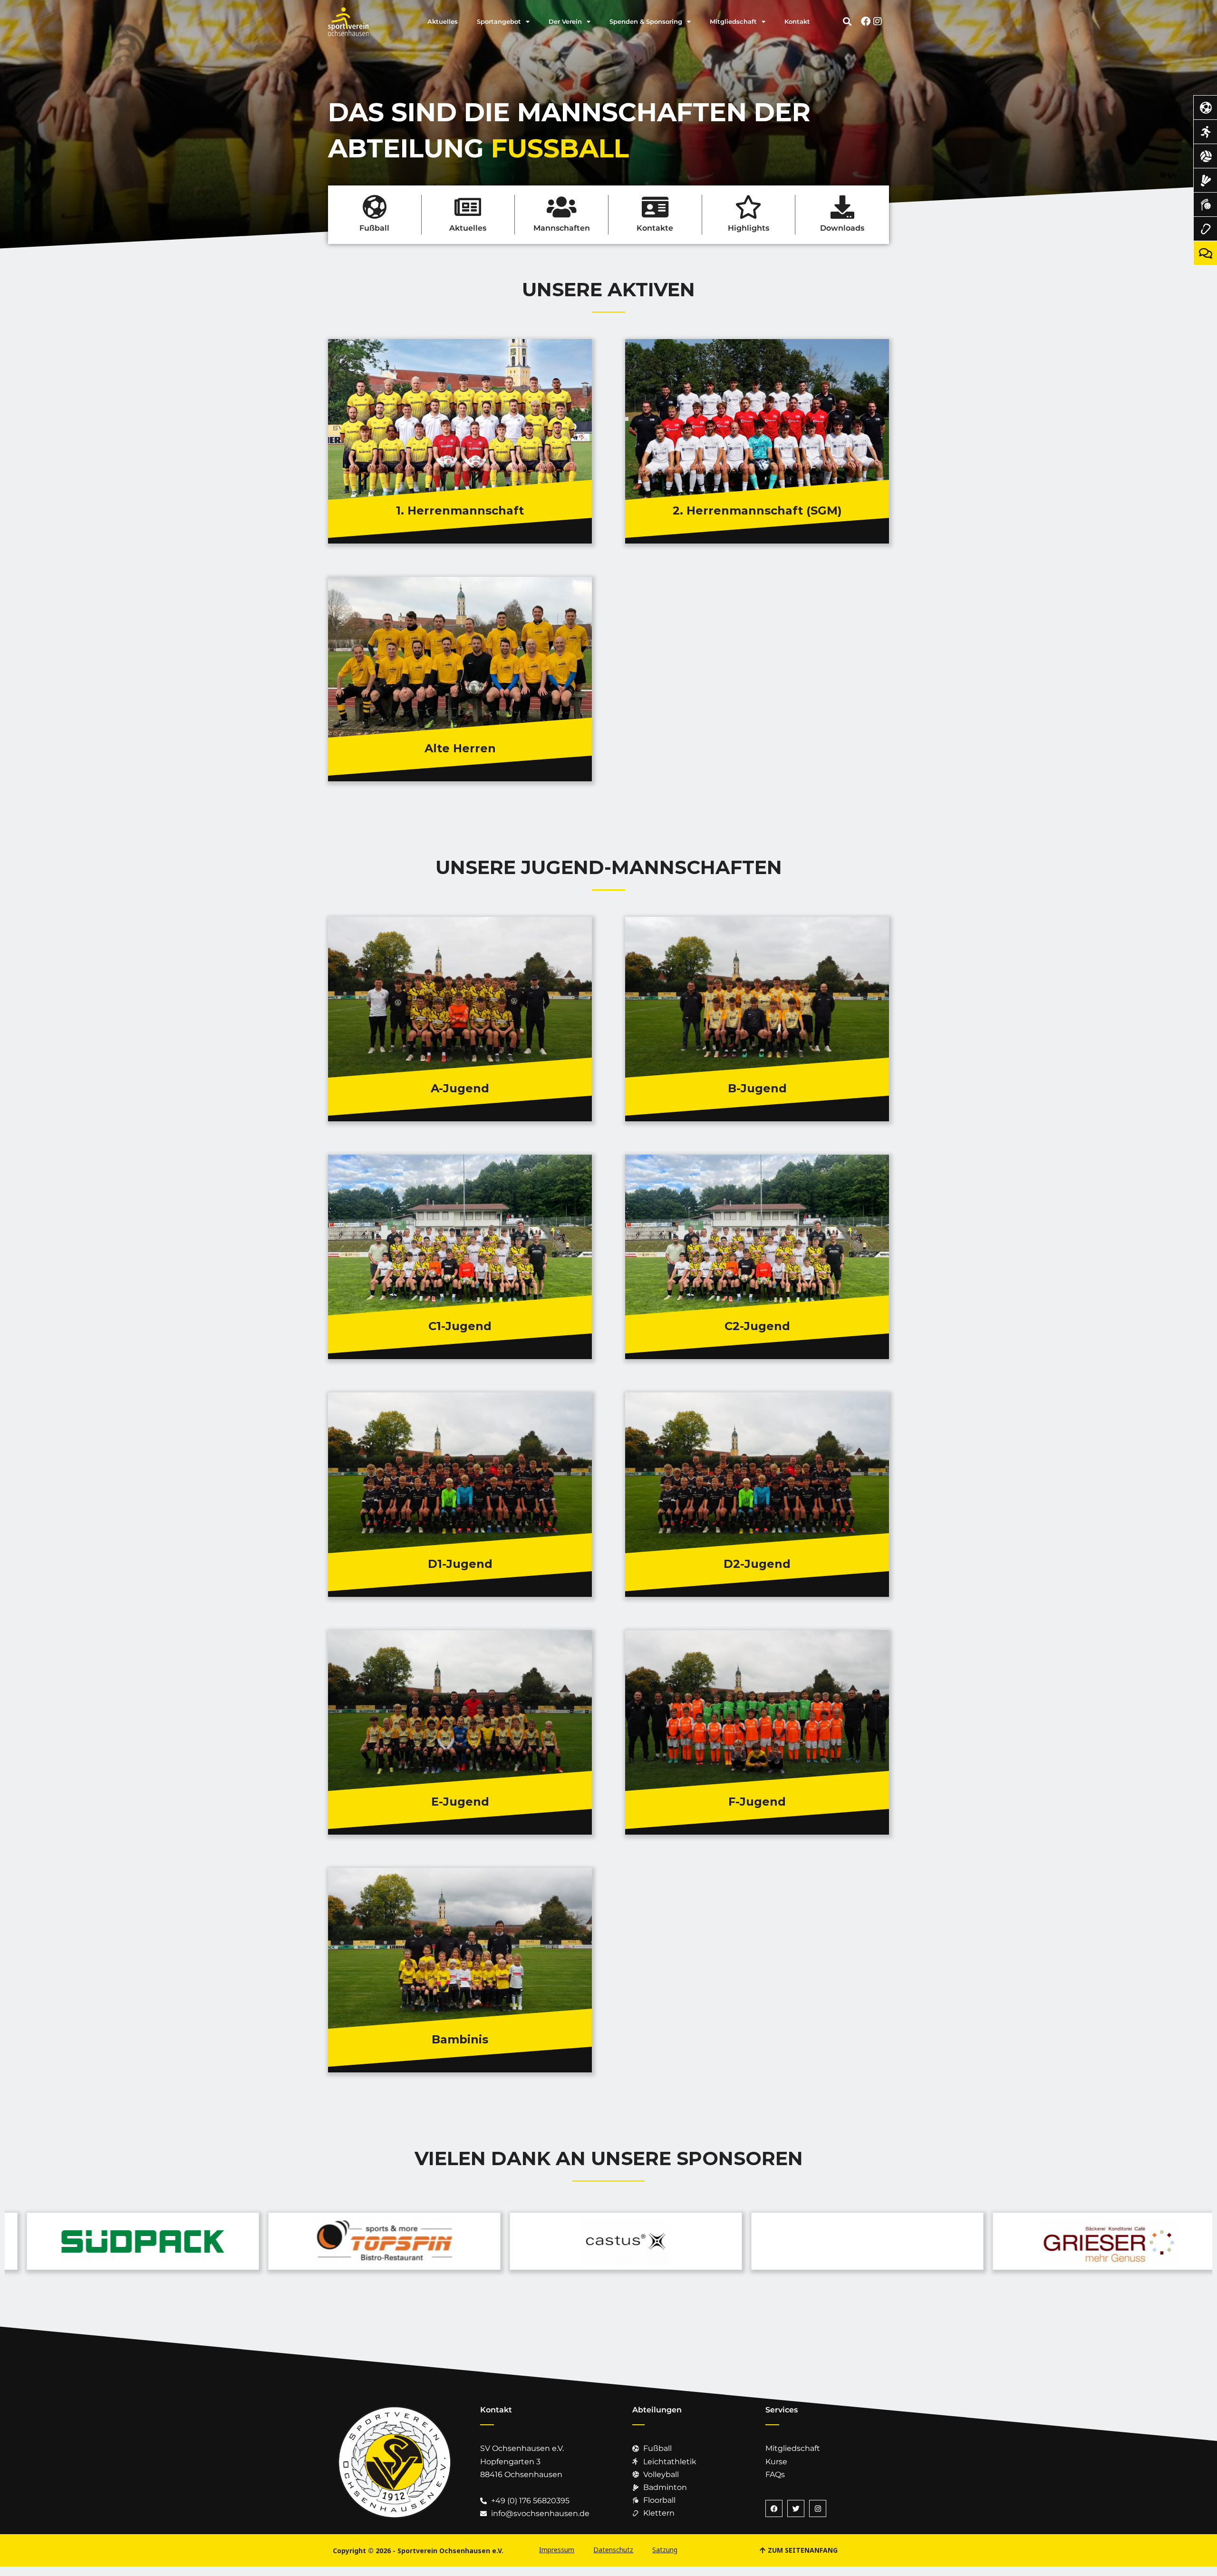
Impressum (557, 2550)
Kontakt (797, 21)
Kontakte (655, 228)
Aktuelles (443, 21)
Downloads (842, 228)
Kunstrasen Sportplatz (389, 1220)
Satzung (665, 2550)
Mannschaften (562, 228)
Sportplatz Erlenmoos (387, 1254)
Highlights (749, 228)
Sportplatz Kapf (377, 1492)
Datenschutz (613, 2550)
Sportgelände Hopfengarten (696, 405)
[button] (847, 21)
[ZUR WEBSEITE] (128, 2241)
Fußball (374, 228)
